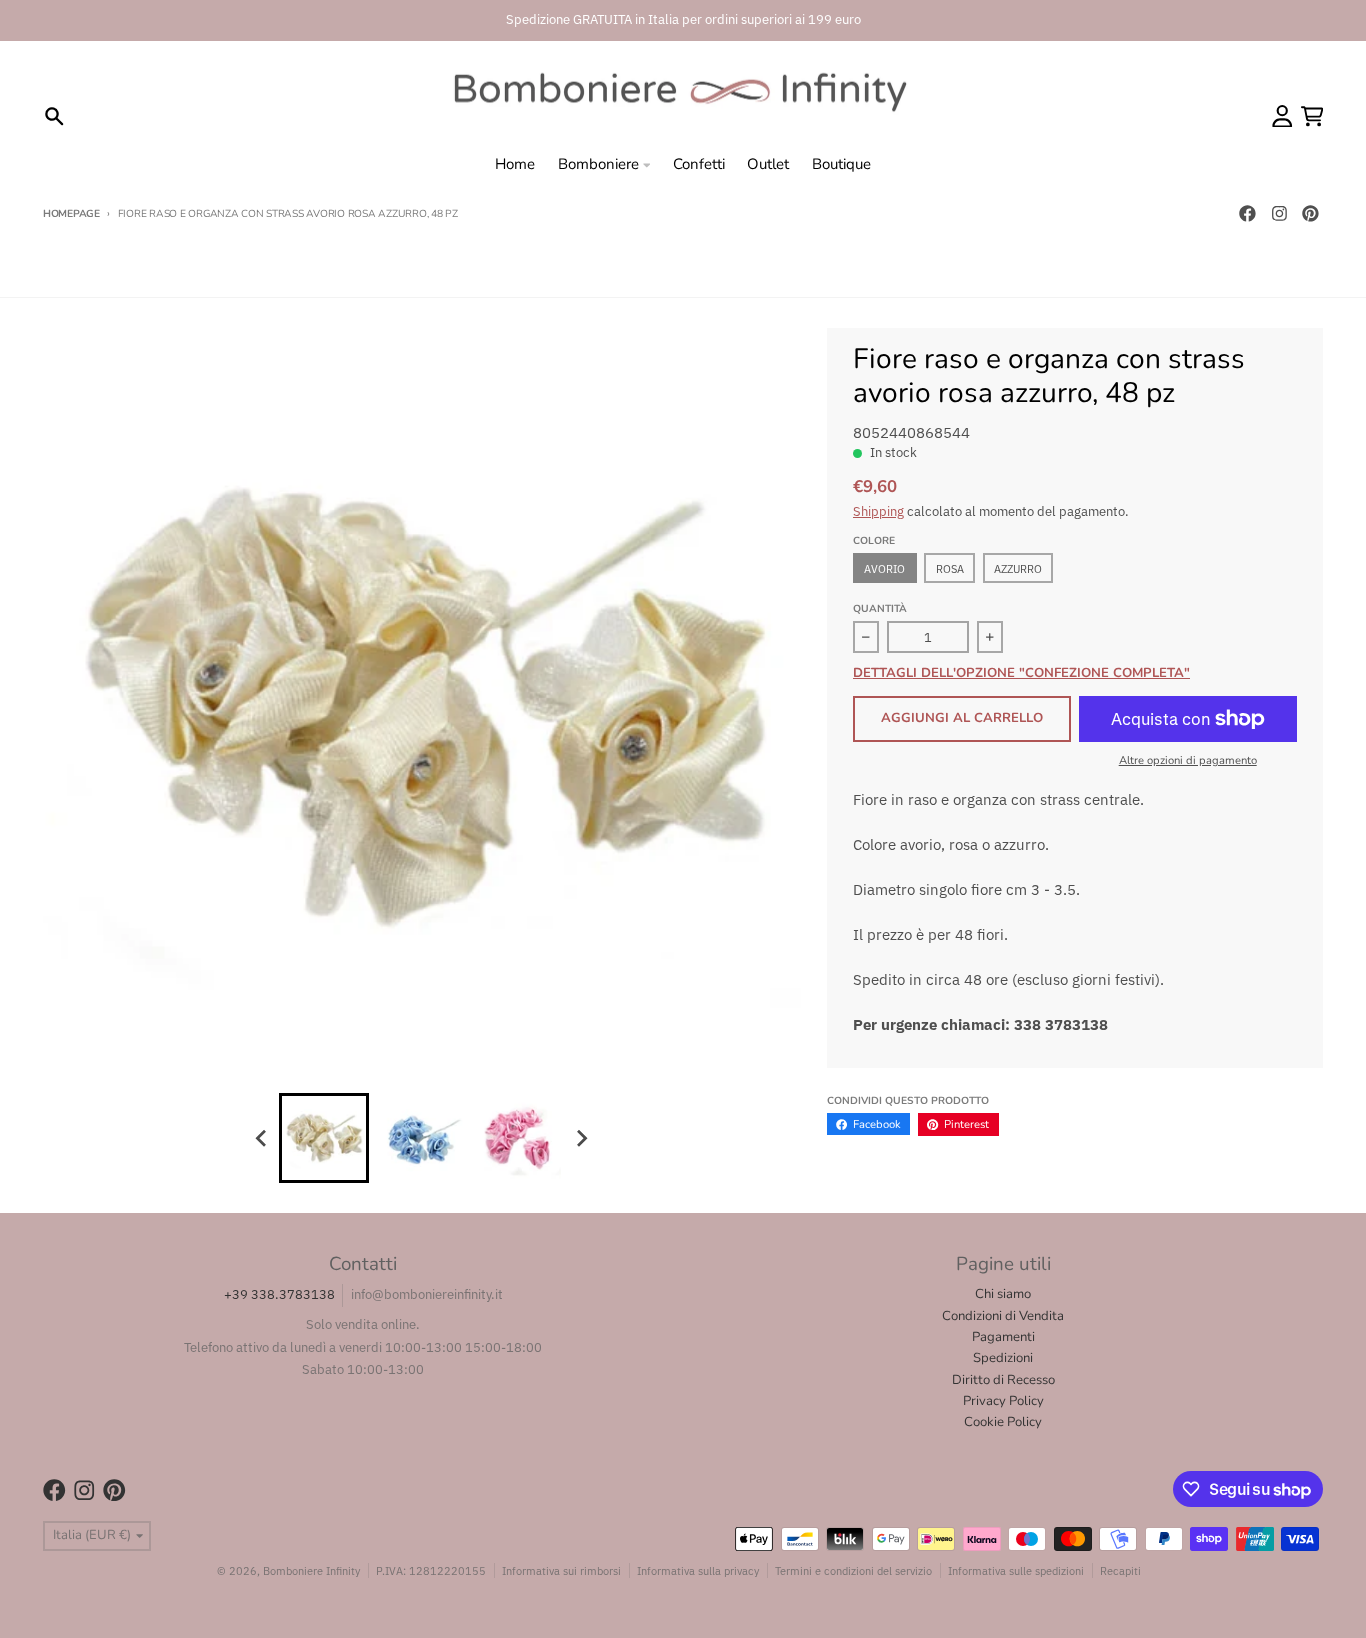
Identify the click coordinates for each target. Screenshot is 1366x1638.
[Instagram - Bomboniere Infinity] (1279, 214)
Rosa (950, 568)
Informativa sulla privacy (698, 1570)
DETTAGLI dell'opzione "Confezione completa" (1021, 674)
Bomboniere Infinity (311, 1570)
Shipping (878, 511)
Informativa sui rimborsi (561, 1570)
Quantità (880, 609)
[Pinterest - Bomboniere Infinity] (1311, 214)
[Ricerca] (54, 116)
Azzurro (1018, 568)
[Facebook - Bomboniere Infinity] (1247, 214)
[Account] (1282, 116)
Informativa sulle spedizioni (1016, 1570)
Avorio (884, 568)
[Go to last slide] (262, 1138)
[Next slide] (581, 1138)
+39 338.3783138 (279, 1294)
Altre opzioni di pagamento (1188, 760)
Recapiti (1120, 1570)
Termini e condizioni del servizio (853, 1570)
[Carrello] (1312, 116)
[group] (324, 1138)
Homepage (71, 214)
